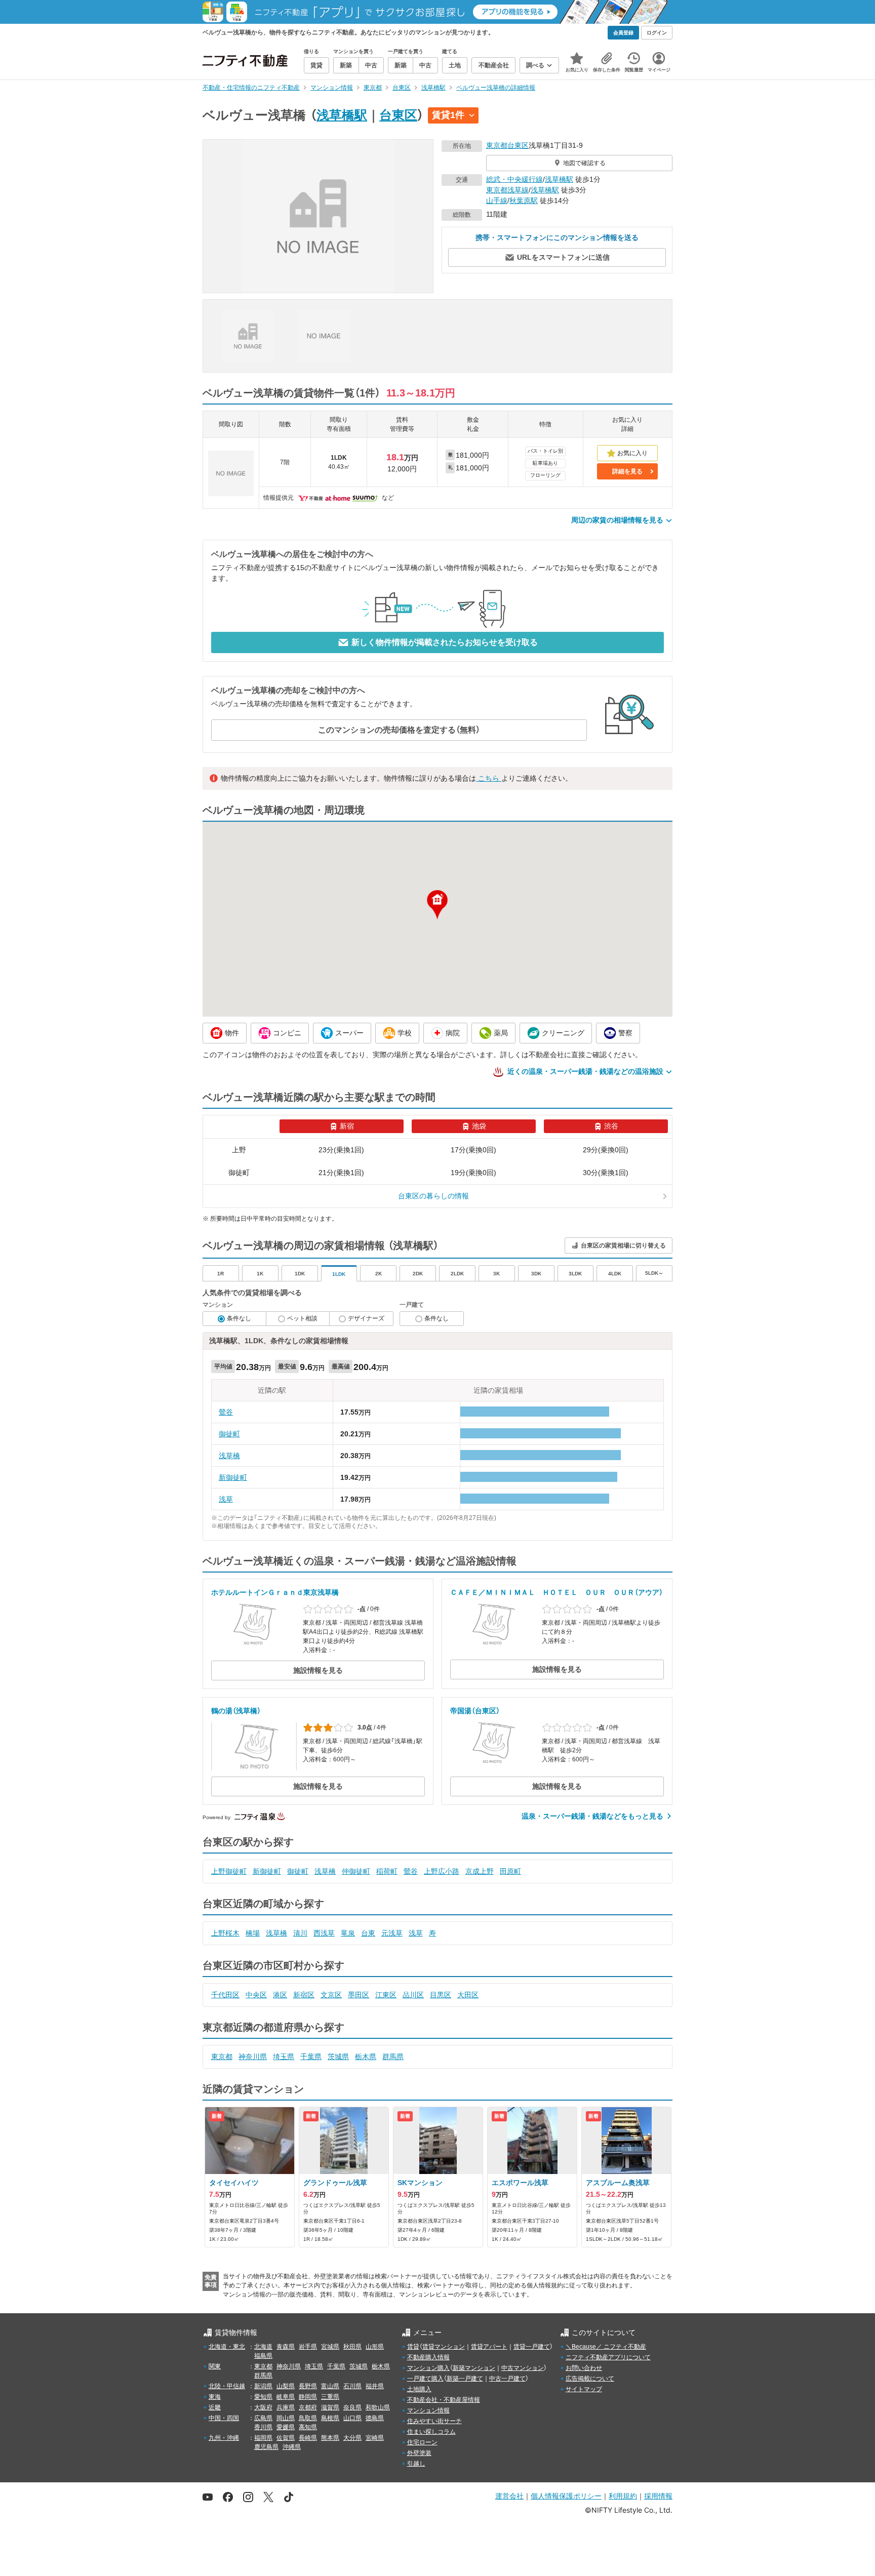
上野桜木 (225, 1933)
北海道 (263, 2347)
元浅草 (392, 1933)
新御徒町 (233, 1477)
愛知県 (263, 2397)
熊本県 (330, 2438)
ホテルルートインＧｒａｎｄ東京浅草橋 (275, 1592)
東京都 (497, 145)
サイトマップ (584, 2389)
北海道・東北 (227, 2347)
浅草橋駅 (342, 115)
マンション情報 (428, 2410)
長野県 (308, 2386)
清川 (300, 1933)
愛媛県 (286, 2427)
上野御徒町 (229, 1871)
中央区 (256, 1995)
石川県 (352, 2386)
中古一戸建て (507, 2379)
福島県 (263, 2356)
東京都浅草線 (507, 190)
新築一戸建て (465, 2379)
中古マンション (523, 2368)
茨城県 (338, 2057)
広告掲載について (590, 2379)
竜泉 (348, 1933)
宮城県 (330, 2347)
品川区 (413, 1995)
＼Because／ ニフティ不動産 (606, 2347)
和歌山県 (378, 2407)
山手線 (497, 200)
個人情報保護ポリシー (566, 2496)
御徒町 (229, 1434)
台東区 (398, 115)
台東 (368, 1933)
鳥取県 (308, 2418)
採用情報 (658, 2496)
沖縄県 (292, 2447)
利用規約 (623, 2496)
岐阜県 (286, 2397)
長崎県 (308, 2438)
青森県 (286, 2347)
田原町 (510, 1871)
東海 (215, 2397)
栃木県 (366, 2057)
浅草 (226, 1499)
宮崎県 (375, 2438)
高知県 (308, 2427)
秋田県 (352, 2347)
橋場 (253, 1933)
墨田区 (359, 1995)
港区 (280, 1995)
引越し (416, 2464)
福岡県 (263, 2438)
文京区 (331, 1995)
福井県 (375, 2386)
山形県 (375, 2347)
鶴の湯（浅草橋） (236, 1711)
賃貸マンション (444, 2347)
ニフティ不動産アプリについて (608, 2357)
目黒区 (441, 1995)
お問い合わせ (584, 2368)
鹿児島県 (266, 2447)
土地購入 (419, 2389)
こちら (489, 778)
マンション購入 (428, 2368)
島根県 (330, 2418)
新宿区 (304, 1995)
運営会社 (509, 2496)
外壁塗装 (419, 2453)
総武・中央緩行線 (514, 179)
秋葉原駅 (524, 200)
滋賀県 (330, 2407)
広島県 (263, 2418)
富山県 (330, 2386)
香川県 (263, 2427)
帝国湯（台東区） (475, 1711)
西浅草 (324, 1933)
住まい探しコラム (431, 2432)
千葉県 (311, 2057)
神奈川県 (253, 2057)
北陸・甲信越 (227, 2386)
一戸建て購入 (425, 2379)
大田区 (468, 1995)
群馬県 (393, 2057)
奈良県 (352, 2407)
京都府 (308, 2407)
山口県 (352, 2418)
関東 (215, 2366)
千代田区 (225, 1995)
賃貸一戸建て (532, 2347)
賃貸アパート (489, 2347)
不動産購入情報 (428, 2357)
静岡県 (308, 2397)
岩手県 (308, 2347)
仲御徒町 (356, 1871)
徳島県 (375, 2418)
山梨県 (286, 2386)
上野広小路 (442, 1871)
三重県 (330, 2397)
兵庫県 (286, 2407)
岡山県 (286, 2418)
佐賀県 (286, 2438)
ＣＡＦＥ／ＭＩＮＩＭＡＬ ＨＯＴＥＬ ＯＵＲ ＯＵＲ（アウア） (556, 1592)
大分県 (352, 2438)
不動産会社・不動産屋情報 (444, 2400)
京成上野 (480, 1871)
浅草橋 (229, 1456)
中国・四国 (224, 2418)
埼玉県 (284, 2057)
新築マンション (474, 2368)
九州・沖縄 (224, 2438)
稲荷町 (387, 1871)
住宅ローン (422, 2442)
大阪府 (263, 2407)
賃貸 (413, 2347)
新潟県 (263, 2386)
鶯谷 (226, 1412)
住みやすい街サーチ (434, 2421)
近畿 (215, 2407)
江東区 (386, 1995)
